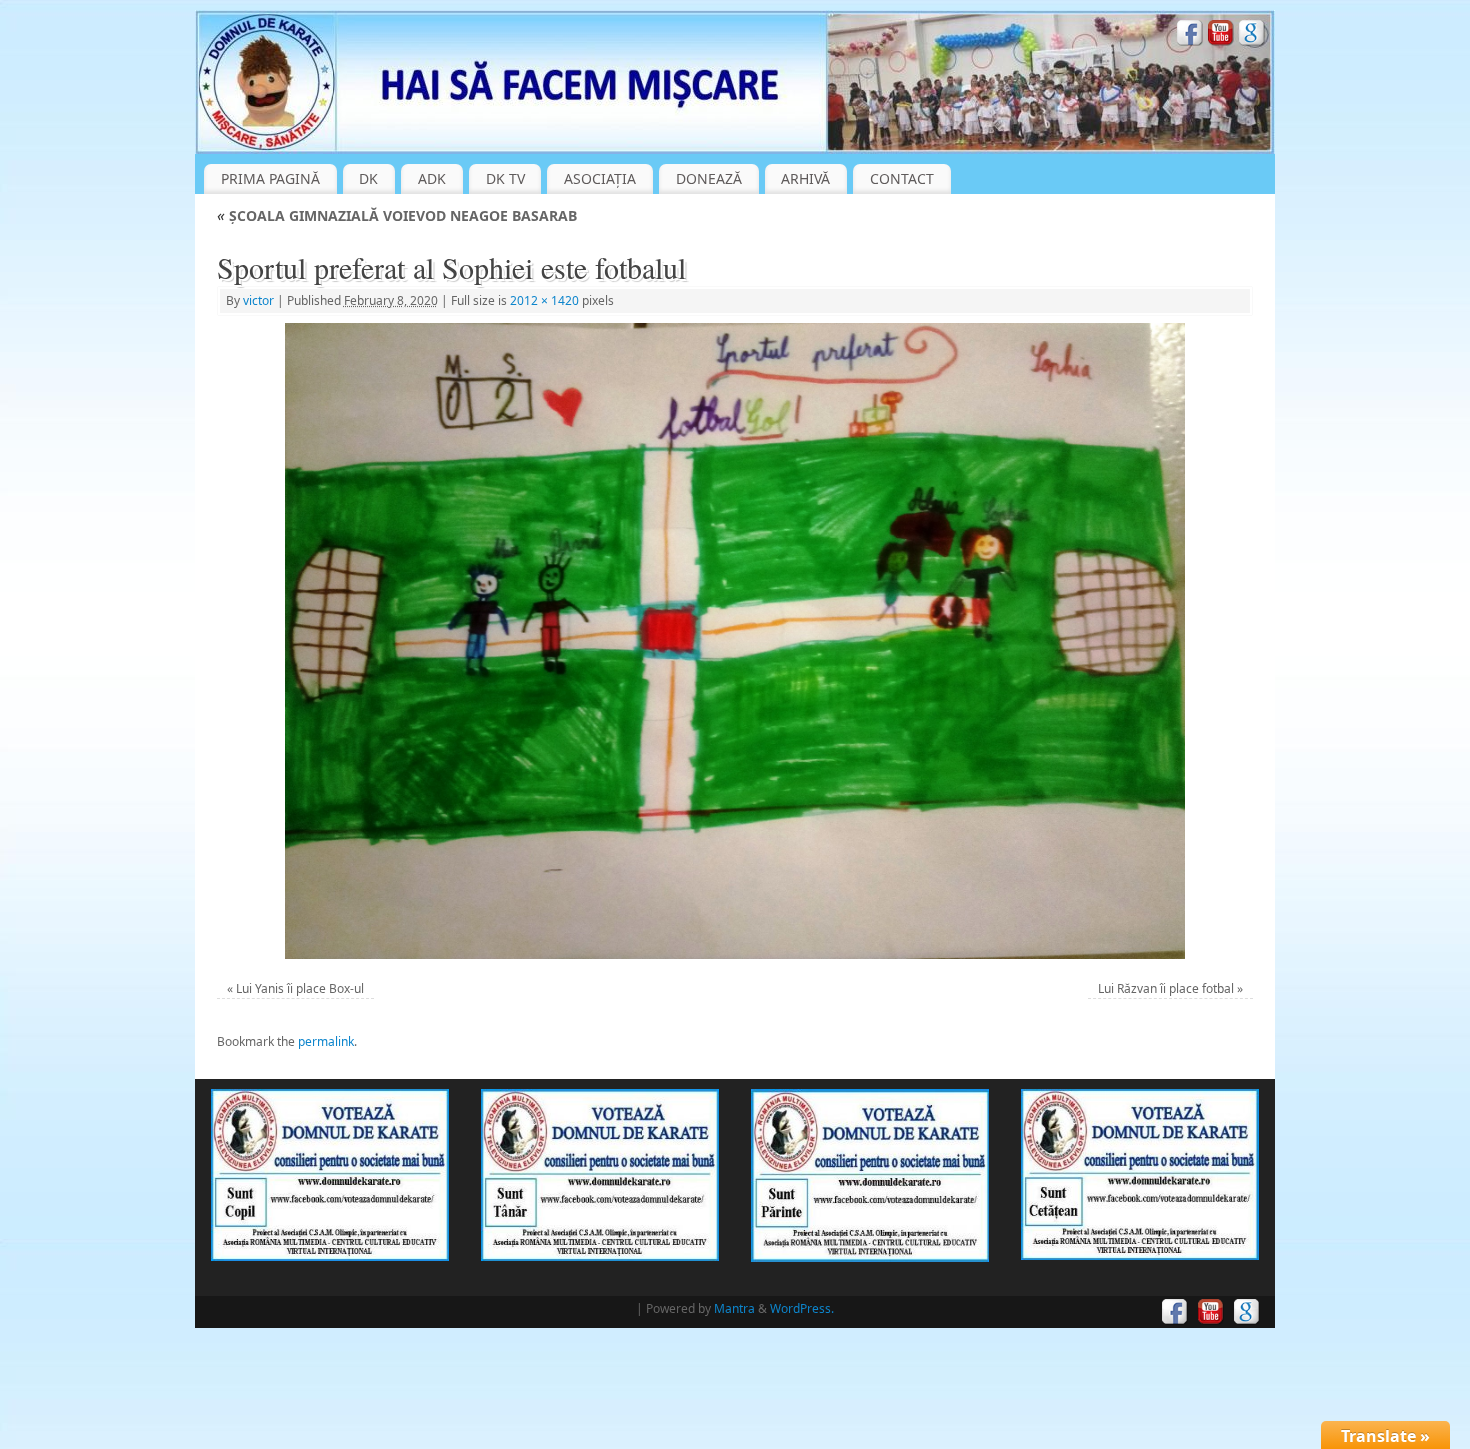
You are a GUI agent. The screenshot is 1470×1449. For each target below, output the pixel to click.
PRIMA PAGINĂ (270, 178)
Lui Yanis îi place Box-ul (300, 988)
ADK (432, 178)
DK (368, 178)
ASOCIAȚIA (600, 178)
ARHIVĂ (805, 178)
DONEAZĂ (709, 178)
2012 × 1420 (544, 300)
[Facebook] (1190, 35)
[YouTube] (1221, 35)
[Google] (1252, 35)
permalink (326, 1041)
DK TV (505, 178)
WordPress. (802, 1308)
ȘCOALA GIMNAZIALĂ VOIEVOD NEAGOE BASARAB (397, 215)
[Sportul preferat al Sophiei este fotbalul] (735, 640)
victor (258, 300)
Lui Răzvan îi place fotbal (1166, 988)
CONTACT (902, 178)
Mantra (734, 1308)
